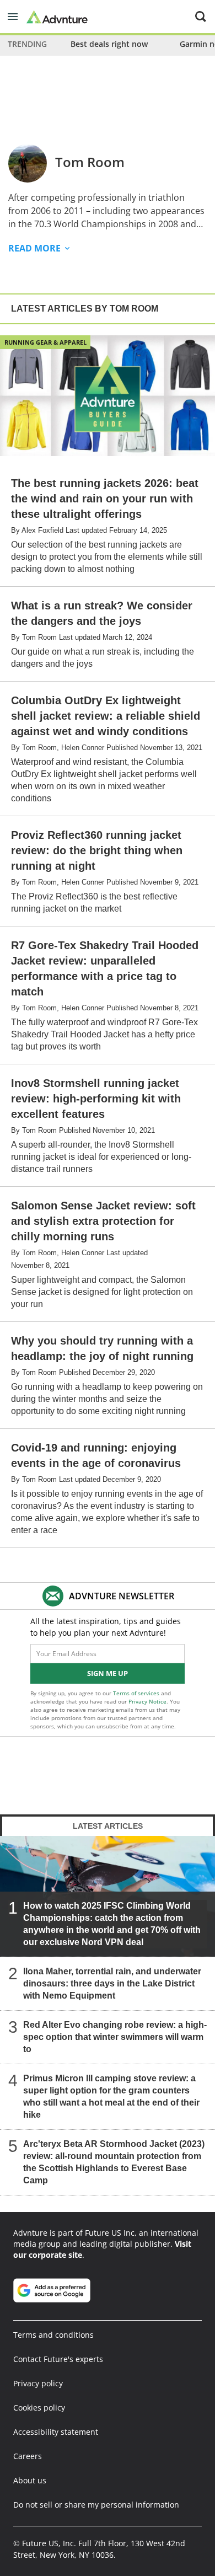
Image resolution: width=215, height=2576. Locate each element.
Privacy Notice (147, 1701)
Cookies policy (39, 2408)
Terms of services (137, 1693)
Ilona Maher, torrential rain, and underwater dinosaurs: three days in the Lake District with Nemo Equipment (112, 1983)
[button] (13, 17)
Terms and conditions (53, 2335)
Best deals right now (109, 44)
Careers (28, 2456)
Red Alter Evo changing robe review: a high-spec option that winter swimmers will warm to (115, 2037)
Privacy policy (38, 2383)
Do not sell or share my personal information (96, 2505)
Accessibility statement (56, 2432)
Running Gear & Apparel (45, 342)
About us (30, 2480)
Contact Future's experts (58, 2359)
